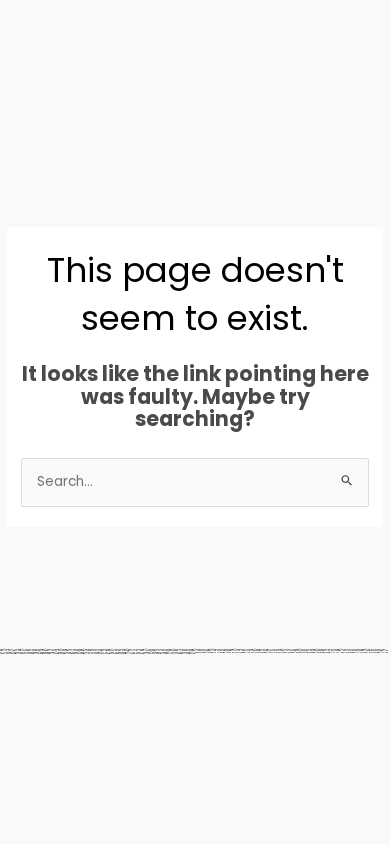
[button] (43, 130)
